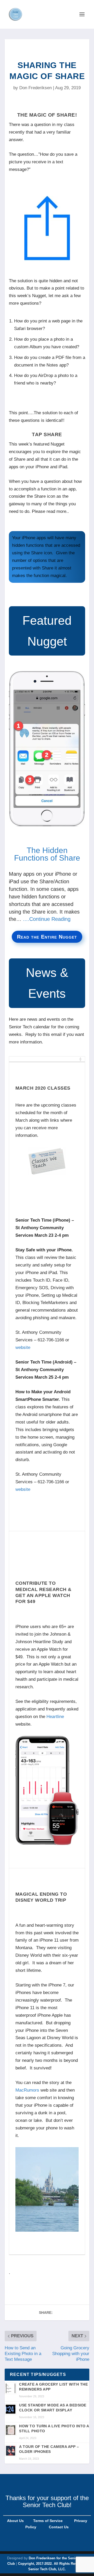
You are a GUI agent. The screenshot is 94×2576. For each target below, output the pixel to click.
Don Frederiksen (36, 88)
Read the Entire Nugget (47, 937)
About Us (15, 2521)
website (23, 1347)
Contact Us (59, 2527)
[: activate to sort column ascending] (47, 1059)
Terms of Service (47, 2521)
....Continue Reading (47, 919)
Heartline (55, 1717)
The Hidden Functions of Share (47, 854)
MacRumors (27, 2090)
